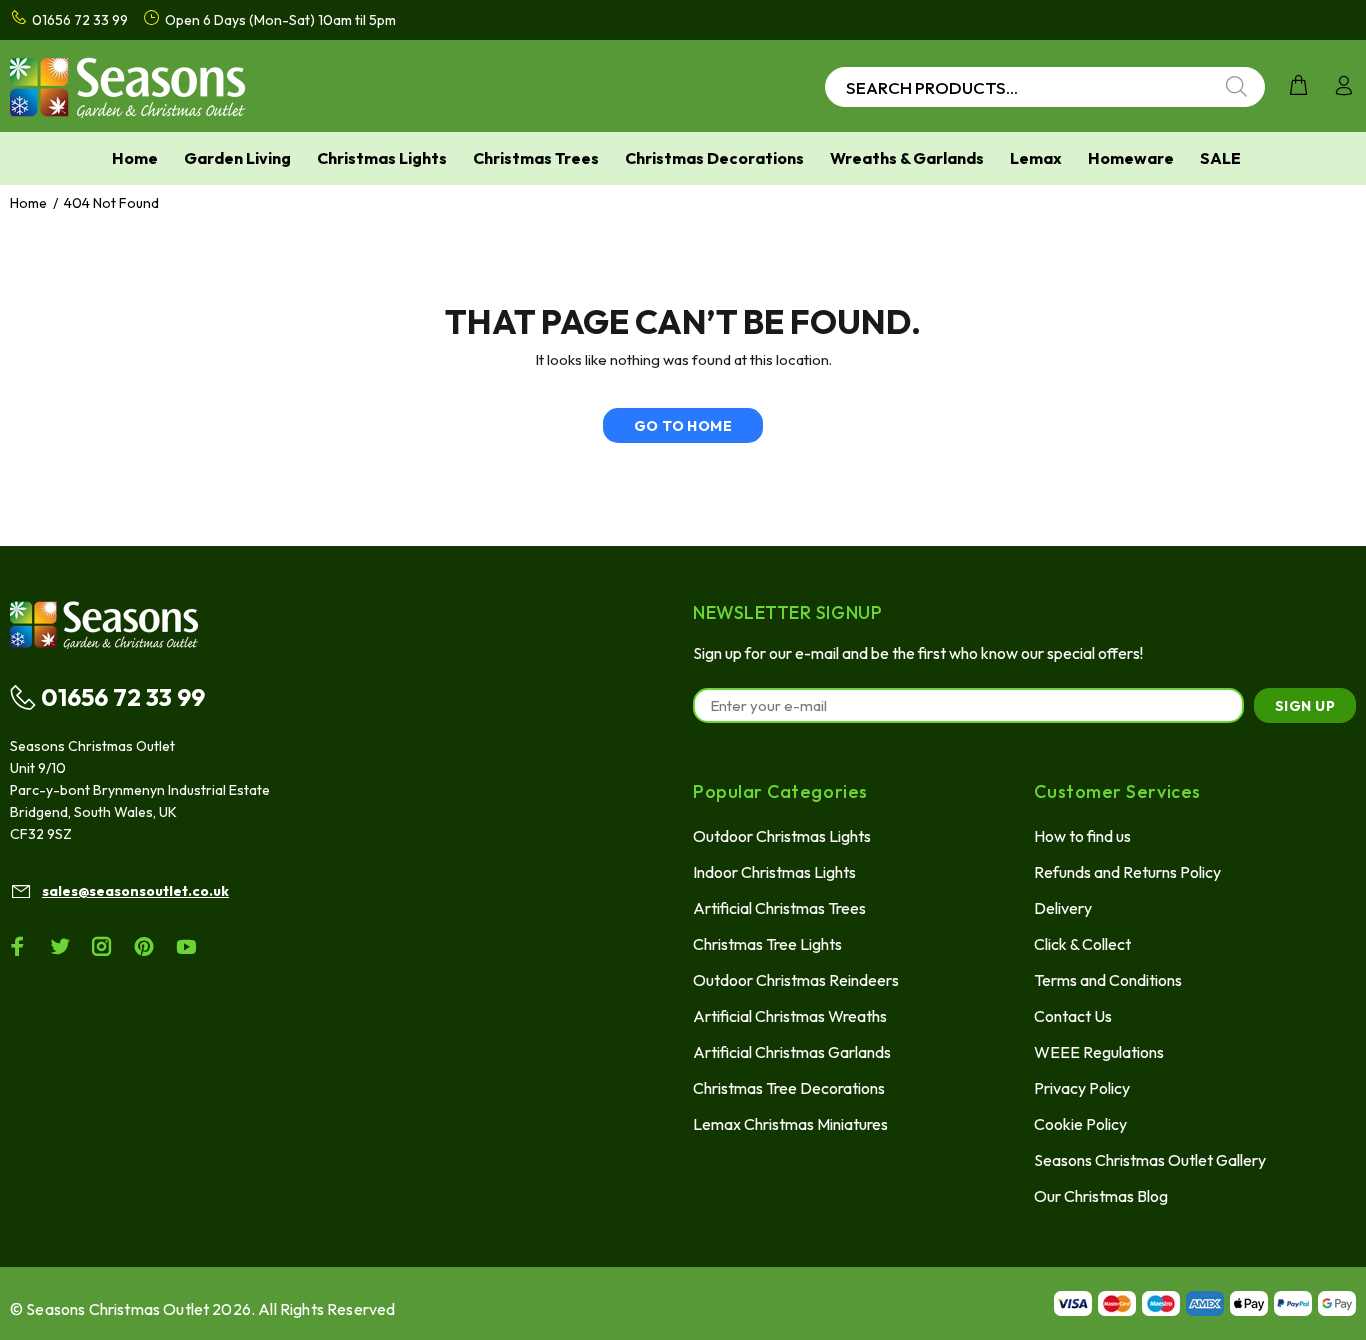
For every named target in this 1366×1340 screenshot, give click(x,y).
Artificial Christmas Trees (779, 908)
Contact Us (1073, 1016)
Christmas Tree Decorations (789, 1088)
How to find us (1082, 836)
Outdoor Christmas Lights (782, 836)
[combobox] (1045, 87)
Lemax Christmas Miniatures (790, 1124)
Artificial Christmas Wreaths (790, 1016)
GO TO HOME (683, 426)
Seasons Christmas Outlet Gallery (1150, 1160)
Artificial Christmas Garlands (792, 1052)
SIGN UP (1305, 706)
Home (28, 203)
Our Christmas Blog (1101, 1196)
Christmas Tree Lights (767, 944)
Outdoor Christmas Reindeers (796, 980)
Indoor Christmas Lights (774, 872)
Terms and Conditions (1108, 980)
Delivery (1063, 908)
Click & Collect (1082, 944)
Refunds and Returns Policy (1127, 872)
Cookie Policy (1080, 1124)
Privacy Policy (1082, 1088)
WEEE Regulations (1099, 1052)
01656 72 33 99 (123, 697)
